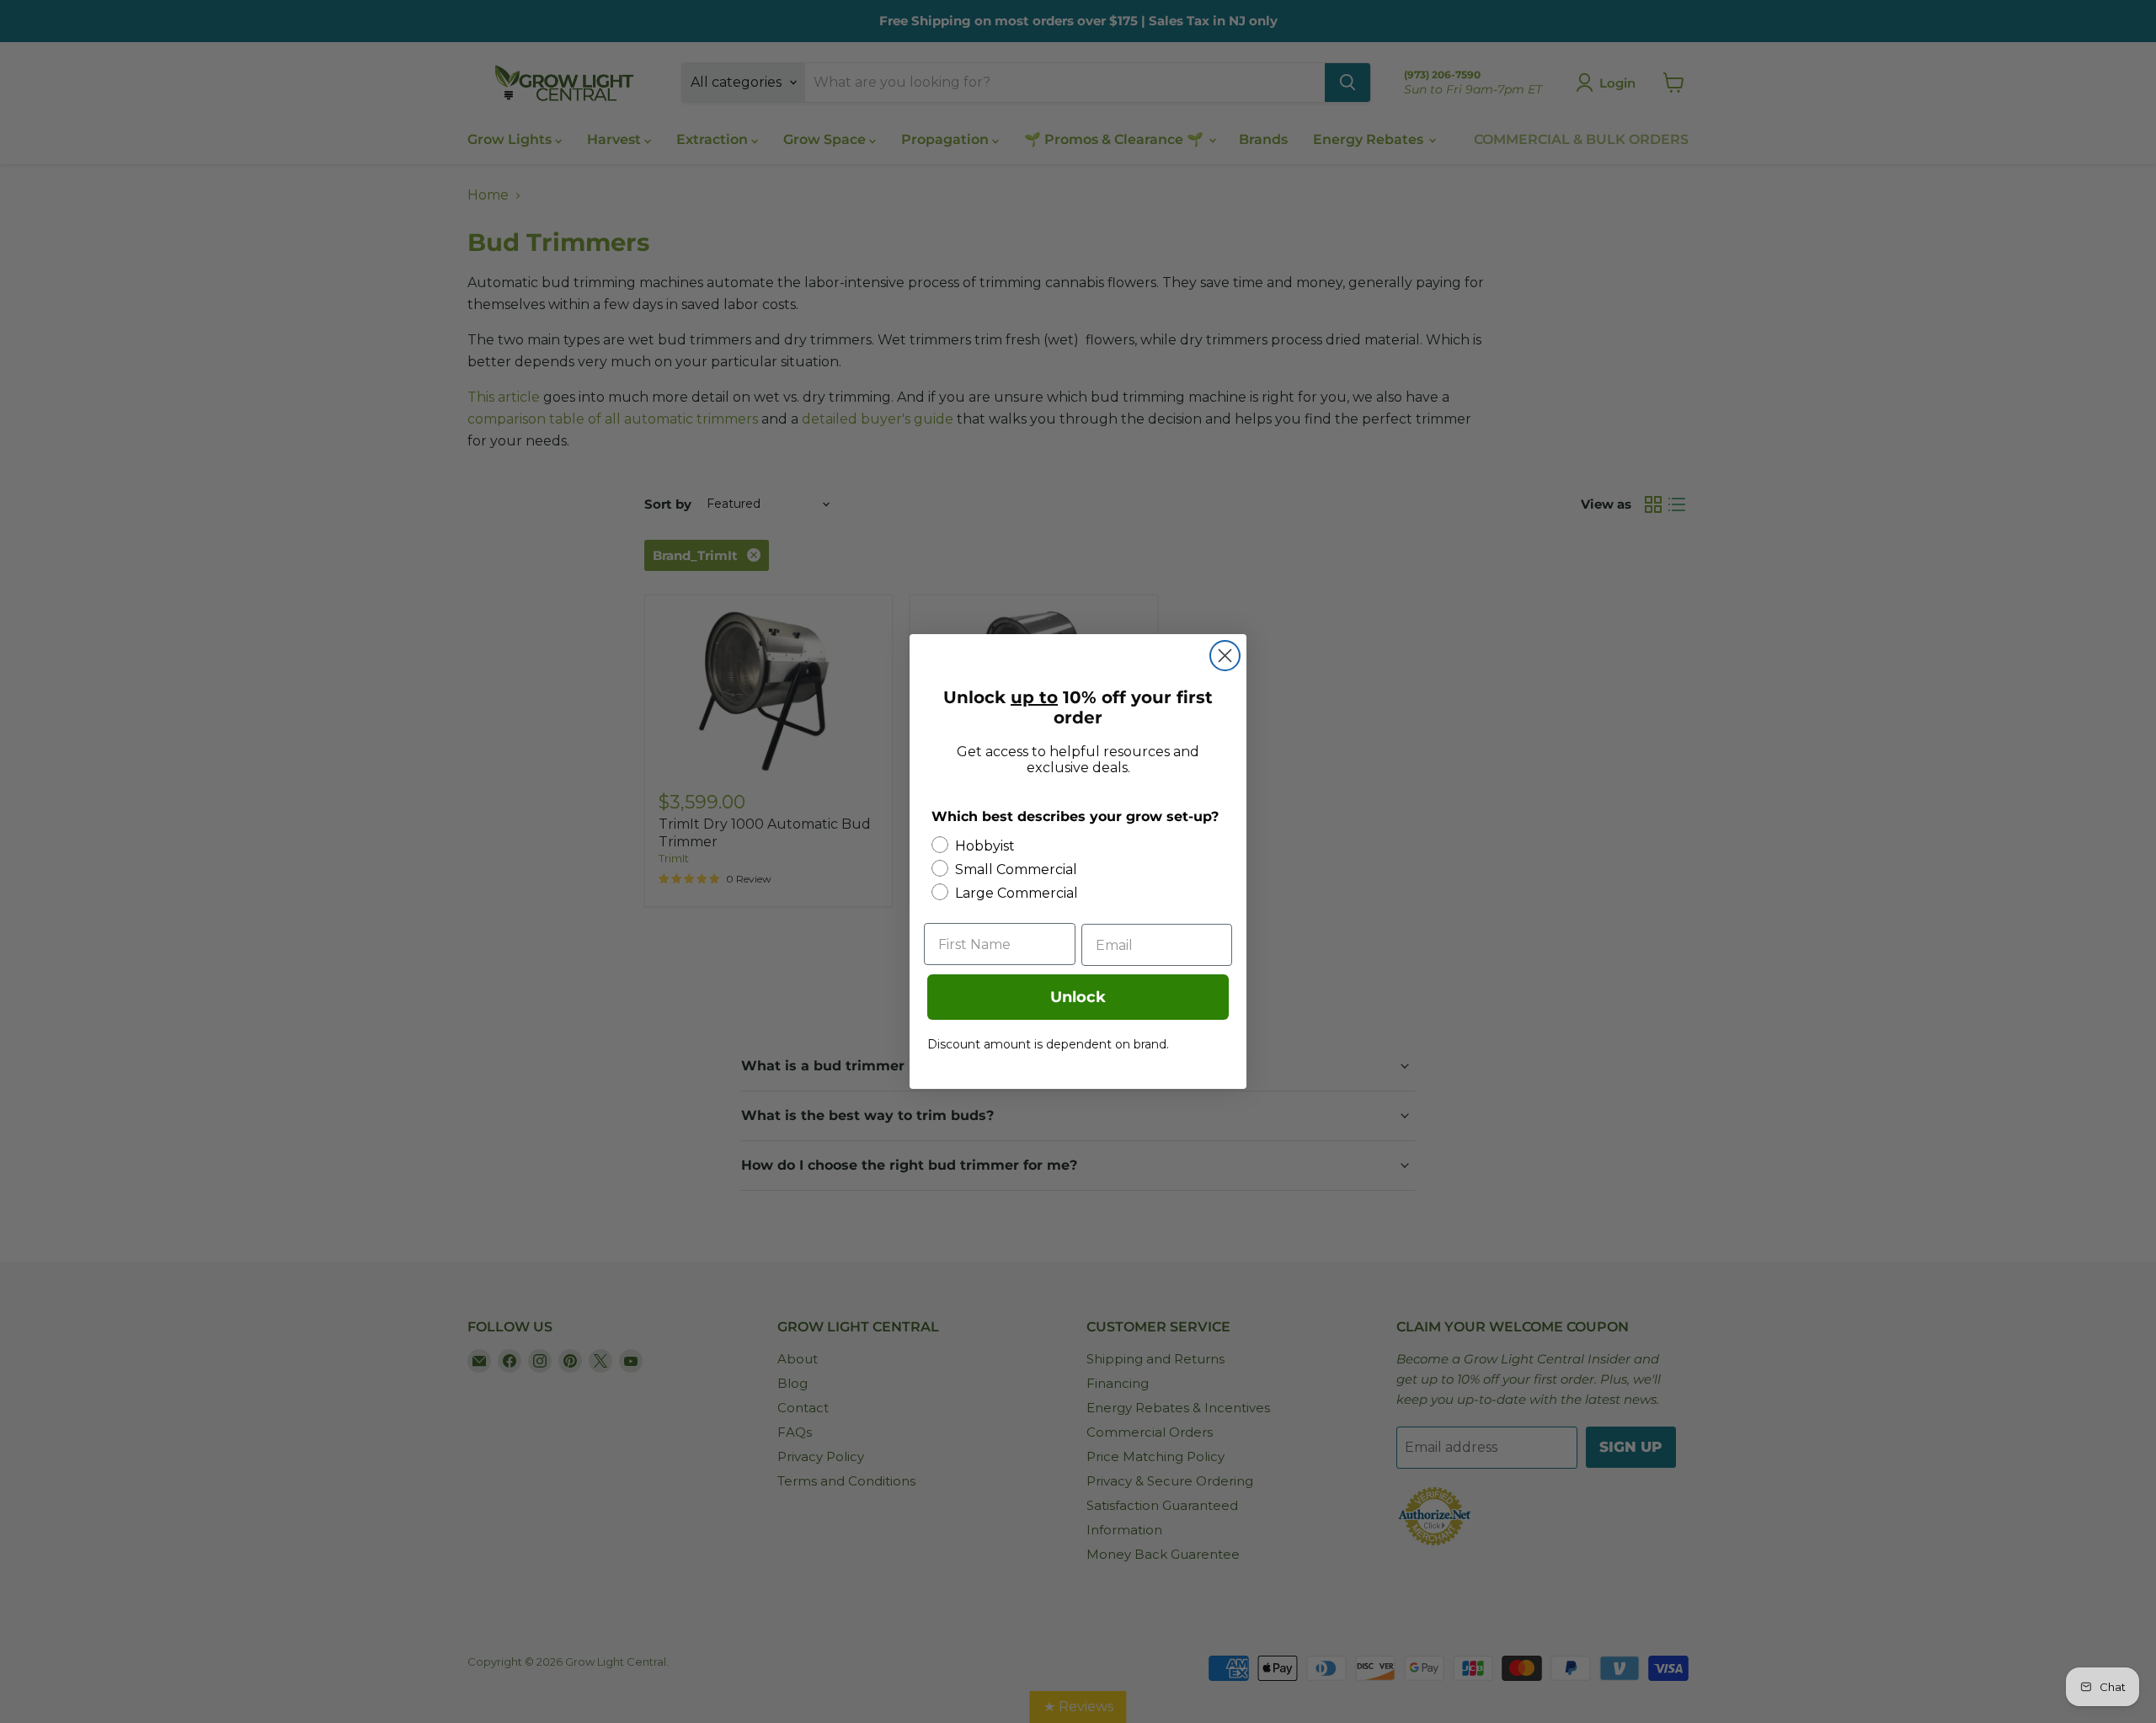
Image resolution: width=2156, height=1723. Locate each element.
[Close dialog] (1225, 656)
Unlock (1078, 997)
